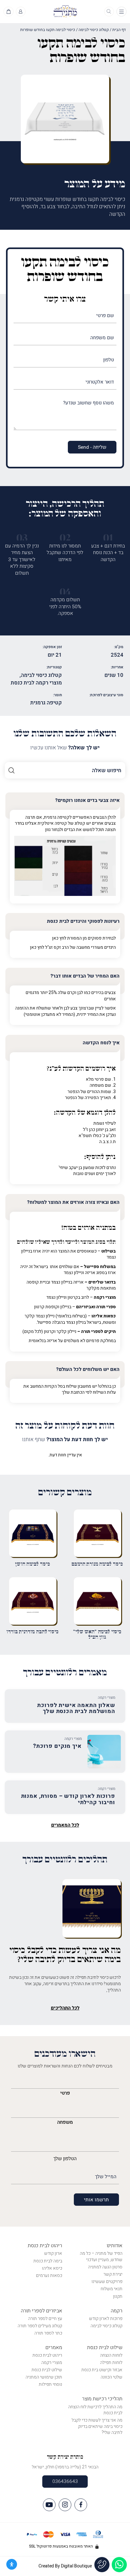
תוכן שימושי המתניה (44, 2377)
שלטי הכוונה (112, 2377)
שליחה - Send (92, 447)
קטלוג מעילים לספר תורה (40, 2326)
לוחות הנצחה (111, 2355)
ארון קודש (53, 2253)
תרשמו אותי (96, 2200)
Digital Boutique (76, 2566)
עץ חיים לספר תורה (45, 2319)
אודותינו (115, 2246)
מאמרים (54, 2348)
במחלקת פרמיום (101, 1341)
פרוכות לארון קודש (106, 2319)
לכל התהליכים (65, 2008)
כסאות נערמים (49, 2276)
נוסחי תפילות (50, 2384)
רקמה (117, 2311)
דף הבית (119, 30)
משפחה (65, 2122)
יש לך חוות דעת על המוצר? (65, 1440)
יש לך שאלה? (65, 748)
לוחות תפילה (111, 2363)
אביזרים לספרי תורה (41, 2311)
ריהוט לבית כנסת (45, 2246)
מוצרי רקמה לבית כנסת (36, 683)
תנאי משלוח (112, 2289)
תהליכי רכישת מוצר (102, 2399)
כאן (55, 938)
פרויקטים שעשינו (107, 2282)
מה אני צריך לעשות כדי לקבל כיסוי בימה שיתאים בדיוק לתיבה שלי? (97, 2426)
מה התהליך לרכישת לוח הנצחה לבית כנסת (95, 2410)
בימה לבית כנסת (48, 2261)
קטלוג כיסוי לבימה (94, 30)
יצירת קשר (113, 2274)
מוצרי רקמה (52, 2363)
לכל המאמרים (65, 1825)
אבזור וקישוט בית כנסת (102, 2370)
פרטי (65, 2093)
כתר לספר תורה (48, 2333)
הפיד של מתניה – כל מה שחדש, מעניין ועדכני (101, 2257)
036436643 (65, 2481)
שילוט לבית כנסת (105, 2348)
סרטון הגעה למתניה (105, 2267)
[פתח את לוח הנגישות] (12, 2564)
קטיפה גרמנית (46, 703)
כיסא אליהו (52, 2268)
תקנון (118, 2296)
